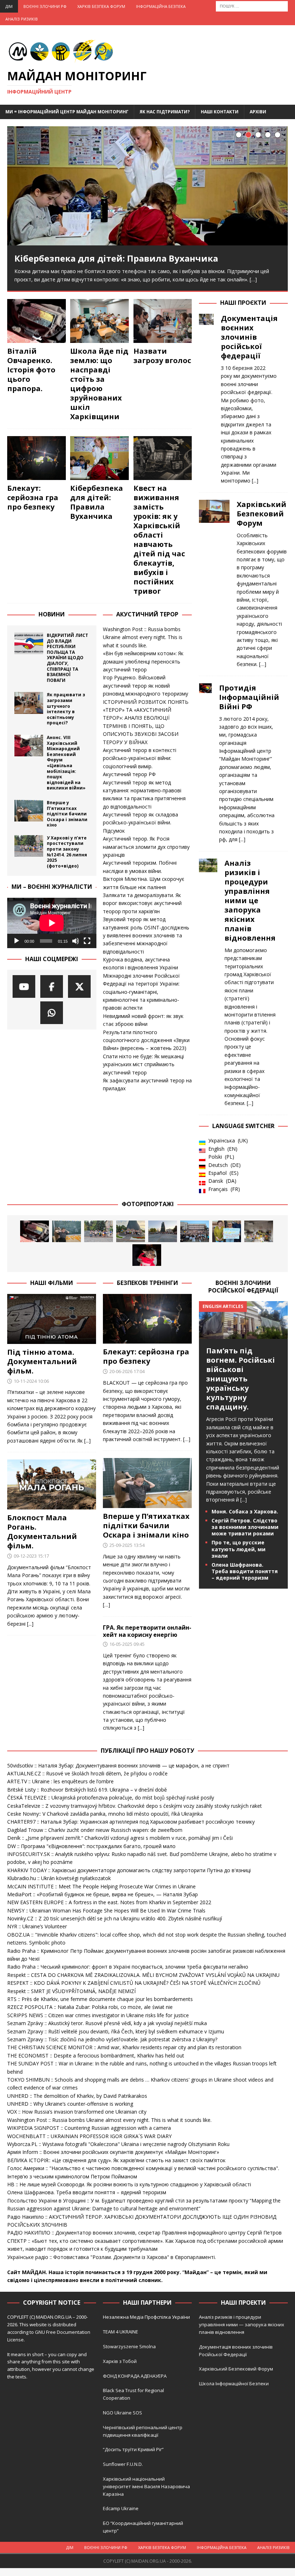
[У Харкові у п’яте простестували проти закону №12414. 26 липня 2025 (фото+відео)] (29, 846)
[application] (52, 923)
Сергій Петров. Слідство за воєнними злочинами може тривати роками (245, 1527)
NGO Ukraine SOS (122, 2413)
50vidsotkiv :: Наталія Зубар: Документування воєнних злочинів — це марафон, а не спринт (118, 1765)
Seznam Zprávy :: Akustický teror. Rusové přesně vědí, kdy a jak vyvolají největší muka (107, 2023)
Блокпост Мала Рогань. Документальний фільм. (42, 1532)
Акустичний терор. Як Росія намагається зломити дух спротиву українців (146, 847)
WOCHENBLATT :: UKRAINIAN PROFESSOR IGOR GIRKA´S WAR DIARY (89, 2136)
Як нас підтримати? (165, 112)
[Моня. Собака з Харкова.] (147, 1255)
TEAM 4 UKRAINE (121, 2332)
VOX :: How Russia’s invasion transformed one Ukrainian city (77, 2112)
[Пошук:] (252, 6)
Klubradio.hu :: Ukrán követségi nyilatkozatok (59, 1878)
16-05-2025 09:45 (127, 1644)
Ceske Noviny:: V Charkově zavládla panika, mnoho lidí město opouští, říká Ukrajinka (105, 1814)
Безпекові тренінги (147, 1283)
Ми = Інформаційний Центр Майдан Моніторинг (67, 112)
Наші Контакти (220, 112)
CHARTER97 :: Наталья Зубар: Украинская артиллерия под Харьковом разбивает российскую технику (131, 1822)
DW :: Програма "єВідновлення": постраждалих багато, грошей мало (91, 1846)
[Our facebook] (52, 986)
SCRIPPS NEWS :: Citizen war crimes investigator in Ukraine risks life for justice (98, 2015)
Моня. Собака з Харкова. (245, 1511)
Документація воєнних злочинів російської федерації (249, 337)
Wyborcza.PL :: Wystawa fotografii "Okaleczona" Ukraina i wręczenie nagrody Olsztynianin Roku (118, 2144)
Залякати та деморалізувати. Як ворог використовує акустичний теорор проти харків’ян (142, 903)
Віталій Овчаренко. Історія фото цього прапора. (31, 370)
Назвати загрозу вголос (162, 356)
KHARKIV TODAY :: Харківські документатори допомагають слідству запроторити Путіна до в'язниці (129, 1870)
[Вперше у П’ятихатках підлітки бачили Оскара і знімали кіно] (29, 811)
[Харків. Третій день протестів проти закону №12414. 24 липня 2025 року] (163, 1231)
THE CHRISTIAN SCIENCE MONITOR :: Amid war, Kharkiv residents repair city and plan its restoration (124, 2047)
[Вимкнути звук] (76, 941)
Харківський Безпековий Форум (262, 514)
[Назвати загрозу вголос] (163, 321)
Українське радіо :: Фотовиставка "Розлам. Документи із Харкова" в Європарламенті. (112, 2257)
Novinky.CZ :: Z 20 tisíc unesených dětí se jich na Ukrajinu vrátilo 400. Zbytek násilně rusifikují (115, 1918)
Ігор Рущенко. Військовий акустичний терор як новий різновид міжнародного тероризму (146, 685)
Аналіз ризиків (22, 19)
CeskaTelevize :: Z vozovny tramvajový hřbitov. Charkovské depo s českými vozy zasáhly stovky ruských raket (135, 1806)
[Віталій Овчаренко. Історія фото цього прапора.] (37, 321)
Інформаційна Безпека (161, 6)
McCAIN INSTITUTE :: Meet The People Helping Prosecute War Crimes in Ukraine (101, 1886)
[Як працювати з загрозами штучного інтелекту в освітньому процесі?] (29, 703)
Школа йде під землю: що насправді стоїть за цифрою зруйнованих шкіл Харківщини (99, 384)
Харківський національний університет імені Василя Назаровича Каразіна (146, 2486)
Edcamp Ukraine (121, 2508)
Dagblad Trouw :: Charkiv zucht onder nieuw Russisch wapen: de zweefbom (95, 1830)
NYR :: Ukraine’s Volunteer (37, 1926)
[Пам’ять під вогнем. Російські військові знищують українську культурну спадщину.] (243, 1335)
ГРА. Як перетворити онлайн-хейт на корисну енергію (147, 1631)
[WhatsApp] (52, 1013)
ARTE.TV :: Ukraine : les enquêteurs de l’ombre (60, 1781)
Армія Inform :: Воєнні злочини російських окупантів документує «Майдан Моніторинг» (113, 2152)
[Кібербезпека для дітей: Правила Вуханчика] (147, 186)
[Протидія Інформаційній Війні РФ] (205, 762)
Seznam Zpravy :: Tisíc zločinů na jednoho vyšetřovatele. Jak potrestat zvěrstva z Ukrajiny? (112, 2039)
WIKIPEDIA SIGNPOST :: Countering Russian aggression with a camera (89, 2128)
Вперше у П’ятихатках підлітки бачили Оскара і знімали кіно (67, 814)
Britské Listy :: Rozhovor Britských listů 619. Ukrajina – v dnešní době (87, 1790)
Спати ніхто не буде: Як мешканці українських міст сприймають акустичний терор (143, 1064)
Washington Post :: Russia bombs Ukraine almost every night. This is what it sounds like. (143, 637)
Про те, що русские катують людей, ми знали (239, 1549)
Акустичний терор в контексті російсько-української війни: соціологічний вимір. (140, 758)
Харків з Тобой (120, 2361)
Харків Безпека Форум (101, 6)
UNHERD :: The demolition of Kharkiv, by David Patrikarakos (77, 2096)
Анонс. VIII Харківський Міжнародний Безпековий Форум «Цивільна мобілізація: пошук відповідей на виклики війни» (66, 763)
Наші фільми (52, 1283)
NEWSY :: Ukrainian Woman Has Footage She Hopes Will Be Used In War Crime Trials (106, 1911)
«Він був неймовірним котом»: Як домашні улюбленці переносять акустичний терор (143, 661)
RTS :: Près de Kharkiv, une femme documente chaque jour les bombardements (100, 1999)
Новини (52, 614)
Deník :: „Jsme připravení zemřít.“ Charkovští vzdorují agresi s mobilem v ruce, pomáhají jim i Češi (120, 1838)
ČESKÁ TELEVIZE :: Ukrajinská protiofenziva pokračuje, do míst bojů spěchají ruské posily (111, 1798)
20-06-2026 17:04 (127, 1371)
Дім (9, 6)
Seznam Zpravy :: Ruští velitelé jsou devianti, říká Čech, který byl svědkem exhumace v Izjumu (116, 2031)
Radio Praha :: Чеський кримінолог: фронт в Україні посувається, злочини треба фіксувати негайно (128, 1967)
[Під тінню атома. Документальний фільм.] (52, 1319)
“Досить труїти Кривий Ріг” (133, 2449)
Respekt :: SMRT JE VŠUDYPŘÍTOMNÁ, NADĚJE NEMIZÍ (71, 1991)
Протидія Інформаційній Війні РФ (249, 697)
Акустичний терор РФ (129, 774)
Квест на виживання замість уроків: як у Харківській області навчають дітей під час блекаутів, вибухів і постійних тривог (159, 540)
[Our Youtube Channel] (24, 986)
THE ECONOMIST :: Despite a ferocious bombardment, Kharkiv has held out (96, 2056)
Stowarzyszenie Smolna (129, 2346)
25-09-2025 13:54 (127, 1545)
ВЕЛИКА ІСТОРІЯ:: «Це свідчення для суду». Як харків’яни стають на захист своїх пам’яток (116, 2160)
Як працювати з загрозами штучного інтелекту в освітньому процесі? (66, 709)
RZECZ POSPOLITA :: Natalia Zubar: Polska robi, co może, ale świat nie (90, 2007)
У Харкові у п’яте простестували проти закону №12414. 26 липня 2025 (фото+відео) (67, 852)
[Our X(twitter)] (79, 986)
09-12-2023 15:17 (31, 1556)
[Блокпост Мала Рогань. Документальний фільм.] (52, 1484)
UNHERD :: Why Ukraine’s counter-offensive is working (70, 2104)
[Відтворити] (17, 941)
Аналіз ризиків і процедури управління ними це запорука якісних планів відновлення (250, 900)
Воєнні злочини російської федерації (243, 1287)
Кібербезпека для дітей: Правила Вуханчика (116, 258)
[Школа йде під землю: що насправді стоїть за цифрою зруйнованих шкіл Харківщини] (99, 321)
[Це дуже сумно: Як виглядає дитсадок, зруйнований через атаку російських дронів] (259, 1231)
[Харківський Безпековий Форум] (214, 582)
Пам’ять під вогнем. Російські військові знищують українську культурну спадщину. (240, 1379)
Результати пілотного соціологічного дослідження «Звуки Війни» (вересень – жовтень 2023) (146, 1040)
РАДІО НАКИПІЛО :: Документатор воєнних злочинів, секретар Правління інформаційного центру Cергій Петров (144, 2233)
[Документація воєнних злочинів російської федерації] (206, 398)
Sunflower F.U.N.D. (123, 2464)
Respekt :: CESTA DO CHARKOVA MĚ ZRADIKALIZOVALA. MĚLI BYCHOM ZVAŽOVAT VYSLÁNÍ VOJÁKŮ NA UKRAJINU (143, 1975)
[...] (255, 481)
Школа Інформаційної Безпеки (234, 2383)
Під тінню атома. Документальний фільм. (42, 1361)
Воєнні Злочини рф (45, 6)
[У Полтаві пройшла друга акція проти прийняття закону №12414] (227, 1231)
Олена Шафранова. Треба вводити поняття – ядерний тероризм (245, 1571)
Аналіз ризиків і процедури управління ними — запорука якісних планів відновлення (242, 2324)
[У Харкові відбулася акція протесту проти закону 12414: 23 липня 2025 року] (195, 1231)
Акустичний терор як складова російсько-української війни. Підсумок (140, 823)
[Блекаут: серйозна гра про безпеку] (37, 458)
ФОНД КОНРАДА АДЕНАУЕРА (135, 2376)
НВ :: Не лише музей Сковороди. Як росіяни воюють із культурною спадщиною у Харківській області (129, 2184)
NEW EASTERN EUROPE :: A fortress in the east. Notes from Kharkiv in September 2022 (109, 1902)
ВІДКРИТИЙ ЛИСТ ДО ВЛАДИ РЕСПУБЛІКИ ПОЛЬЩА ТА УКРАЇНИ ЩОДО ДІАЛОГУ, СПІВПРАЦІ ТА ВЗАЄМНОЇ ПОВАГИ (67, 658)
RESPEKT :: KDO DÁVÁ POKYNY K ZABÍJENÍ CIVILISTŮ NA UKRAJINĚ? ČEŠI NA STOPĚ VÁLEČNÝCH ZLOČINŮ (134, 1983)
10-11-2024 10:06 (31, 1381)
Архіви (258, 112)
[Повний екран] (87, 941)
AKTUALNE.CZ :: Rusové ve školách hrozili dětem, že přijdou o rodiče (87, 1773)
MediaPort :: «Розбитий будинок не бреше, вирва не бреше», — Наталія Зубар (103, 1894)
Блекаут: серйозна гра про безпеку (33, 497)
